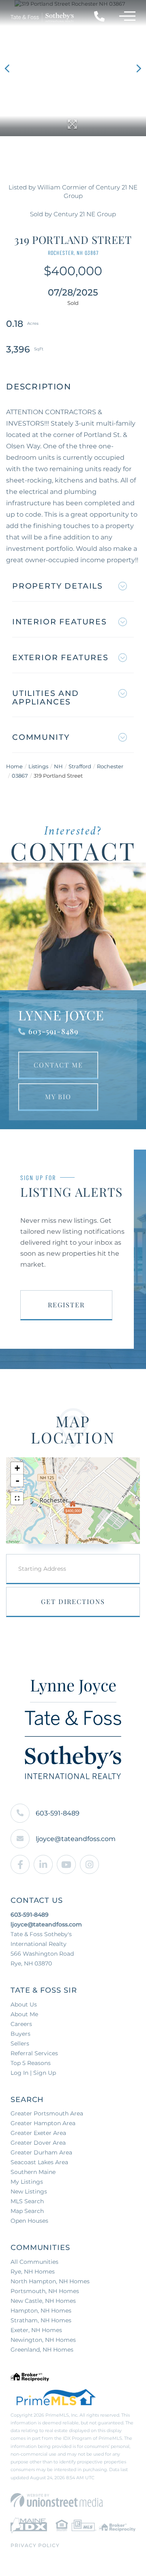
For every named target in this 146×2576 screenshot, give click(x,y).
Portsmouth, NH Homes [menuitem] (45, 2291)
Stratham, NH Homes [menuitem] (41, 2320)
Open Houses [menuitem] (29, 2221)
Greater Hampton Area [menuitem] (43, 2123)
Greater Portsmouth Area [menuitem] (47, 2113)
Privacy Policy (35, 2545)
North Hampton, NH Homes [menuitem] (50, 2281)
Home (14, 766)
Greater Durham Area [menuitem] (41, 2152)
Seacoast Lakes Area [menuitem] (39, 2162)
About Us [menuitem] (24, 2004)
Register (66, 1305)
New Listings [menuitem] (29, 2191)
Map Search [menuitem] (27, 2211)
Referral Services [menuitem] (34, 2053)
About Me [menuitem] (24, 2014)
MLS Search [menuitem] (27, 2201)
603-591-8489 (53, 1031)
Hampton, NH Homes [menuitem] (41, 2311)
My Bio (58, 1097)
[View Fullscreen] (17, 1498)
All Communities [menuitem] (34, 2262)
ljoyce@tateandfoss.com (76, 1839)
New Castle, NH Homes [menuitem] (43, 2301)
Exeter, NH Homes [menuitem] (36, 2330)
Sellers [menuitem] (20, 2043)
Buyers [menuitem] (20, 2034)
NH (58, 766)
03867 (20, 776)
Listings (38, 766)
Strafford (80, 766)
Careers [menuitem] (21, 2024)
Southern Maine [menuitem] (33, 2172)
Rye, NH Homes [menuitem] (33, 2272)
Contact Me (58, 1065)
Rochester (110, 766)
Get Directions (73, 1601)
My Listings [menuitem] (27, 2182)
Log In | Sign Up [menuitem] (33, 2073)
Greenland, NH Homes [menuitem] (42, 2350)
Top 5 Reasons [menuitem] (31, 2063)
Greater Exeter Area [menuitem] (38, 2133)
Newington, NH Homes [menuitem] (43, 2340)
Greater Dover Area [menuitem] (38, 2143)
